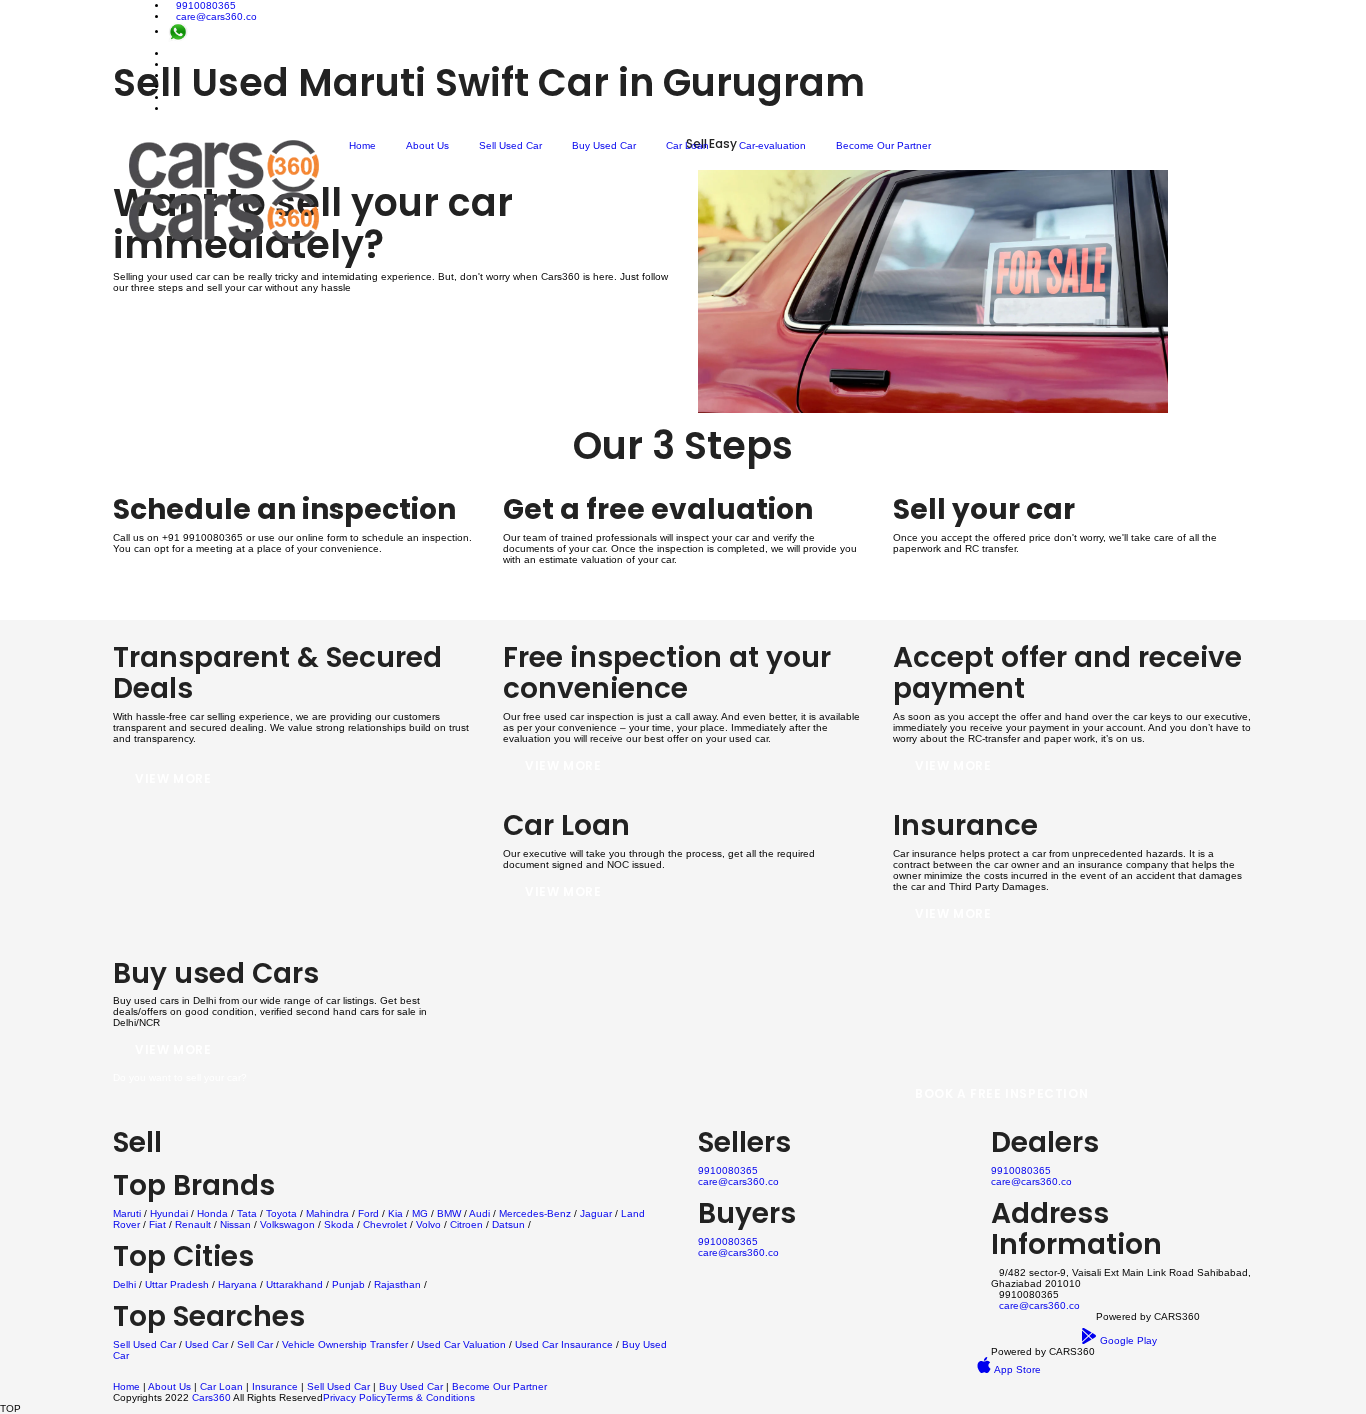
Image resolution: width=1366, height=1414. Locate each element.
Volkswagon (287, 1224)
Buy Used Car (604, 145)
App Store (1016, 1369)
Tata (247, 1213)
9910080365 (206, 5)
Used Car (208, 1344)
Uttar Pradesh (177, 1284)
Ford (368, 1213)
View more (173, 778)
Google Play (1127, 1340)
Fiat (157, 1224)
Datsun (508, 1224)
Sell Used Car (510, 145)
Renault (193, 1224)
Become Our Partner (883, 145)
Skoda (339, 1224)
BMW (449, 1213)
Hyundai (169, 1213)
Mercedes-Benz (535, 1213)
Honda (212, 1213)
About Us (427, 145)
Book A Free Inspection (1001, 1093)
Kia (395, 1213)
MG (420, 1213)
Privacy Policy (354, 1397)
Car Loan (687, 145)
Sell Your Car (966, 586)
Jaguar (596, 1213)
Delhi (124, 1284)
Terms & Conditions (430, 1397)
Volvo (428, 1224)
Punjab (348, 1284)
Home (362, 145)
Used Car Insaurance (564, 1344)
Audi (479, 1213)
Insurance (275, 1386)
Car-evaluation (772, 145)
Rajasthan (397, 1284)
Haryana (237, 1284)
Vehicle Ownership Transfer (345, 1344)
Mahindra (327, 1213)
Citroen (466, 1224)
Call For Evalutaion (601, 597)
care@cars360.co (216, 16)
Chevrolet (385, 1224)
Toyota (281, 1213)
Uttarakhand (294, 1284)
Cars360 (210, 1397)
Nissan (235, 1224)
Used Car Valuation (461, 1344)
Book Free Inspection (215, 586)
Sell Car (255, 1344)
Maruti (127, 1213)
